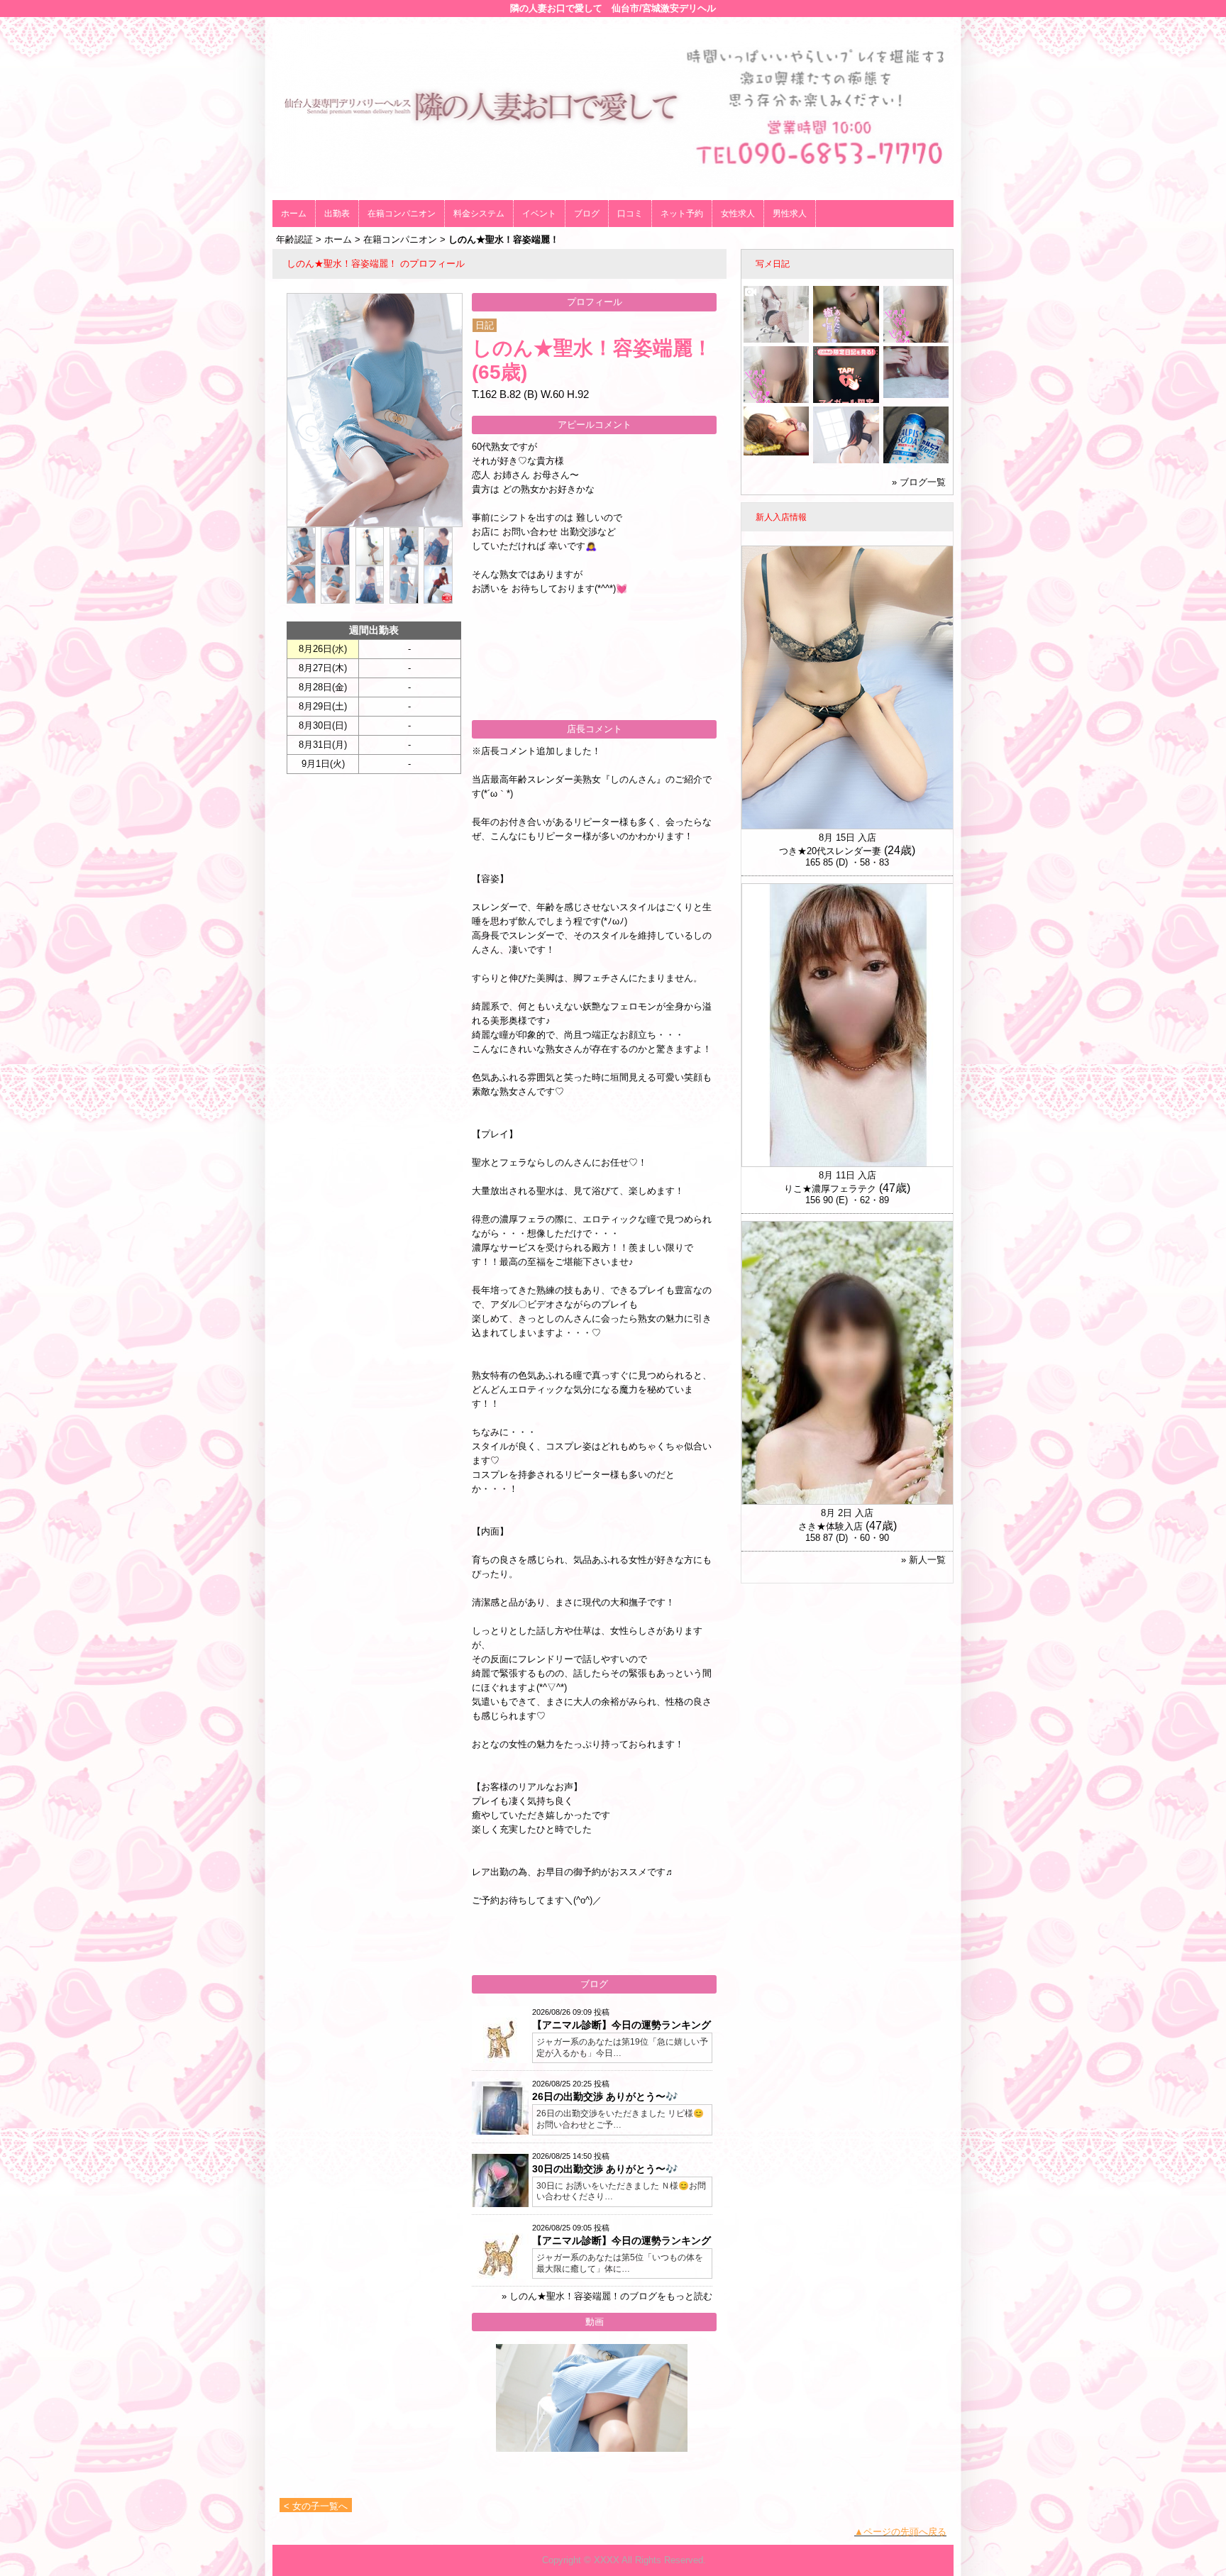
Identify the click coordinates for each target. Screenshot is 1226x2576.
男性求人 (790, 214)
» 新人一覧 (923, 1560)
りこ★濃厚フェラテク (830, 1189)
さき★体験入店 (830, 1526)
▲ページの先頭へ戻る (900, 2532)
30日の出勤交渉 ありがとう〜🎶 (605, 2169)
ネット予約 (682, 214)
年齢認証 (294, 239)
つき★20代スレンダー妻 (830, 851)
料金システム (479, 214)
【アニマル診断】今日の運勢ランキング (622, 2025)
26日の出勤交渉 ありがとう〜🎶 (605, 2096)
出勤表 (337, 214)
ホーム (294, 214)
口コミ (630, 214)
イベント (539, 214)
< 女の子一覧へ (316, 2506)
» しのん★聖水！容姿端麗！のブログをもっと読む (607, 2296)
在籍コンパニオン (402, 214)
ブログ (587, 214)
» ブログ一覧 (919, 482)
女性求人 (738, 214)
